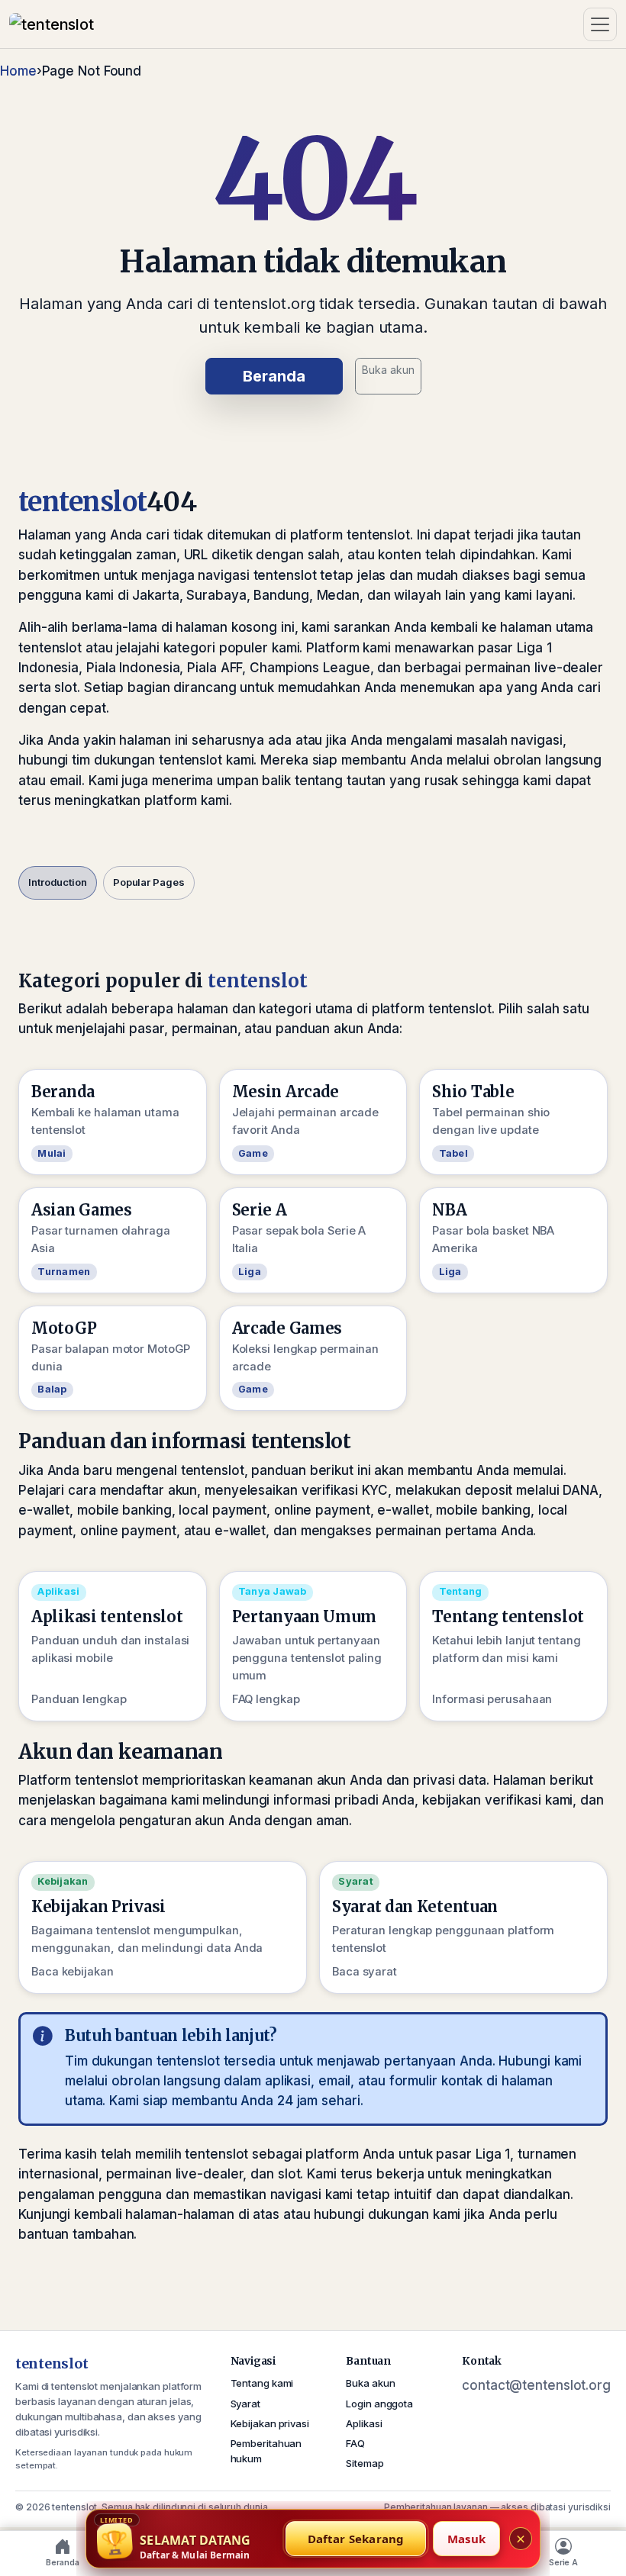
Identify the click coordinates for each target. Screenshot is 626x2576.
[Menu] (600, 24)
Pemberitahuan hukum (266, 2451)
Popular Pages (149, 882)
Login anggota (379, 2404)
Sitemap (365, 2463)
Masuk (466, 2539)
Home (18, 71)
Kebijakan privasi (270, 2423)
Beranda (274, 376)
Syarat (245, 2404)
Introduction (58, 882)
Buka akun (388, 370)
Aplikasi (364, 2423)
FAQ (355, 2443)
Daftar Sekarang (356, 2539)
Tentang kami (262, 2383)
